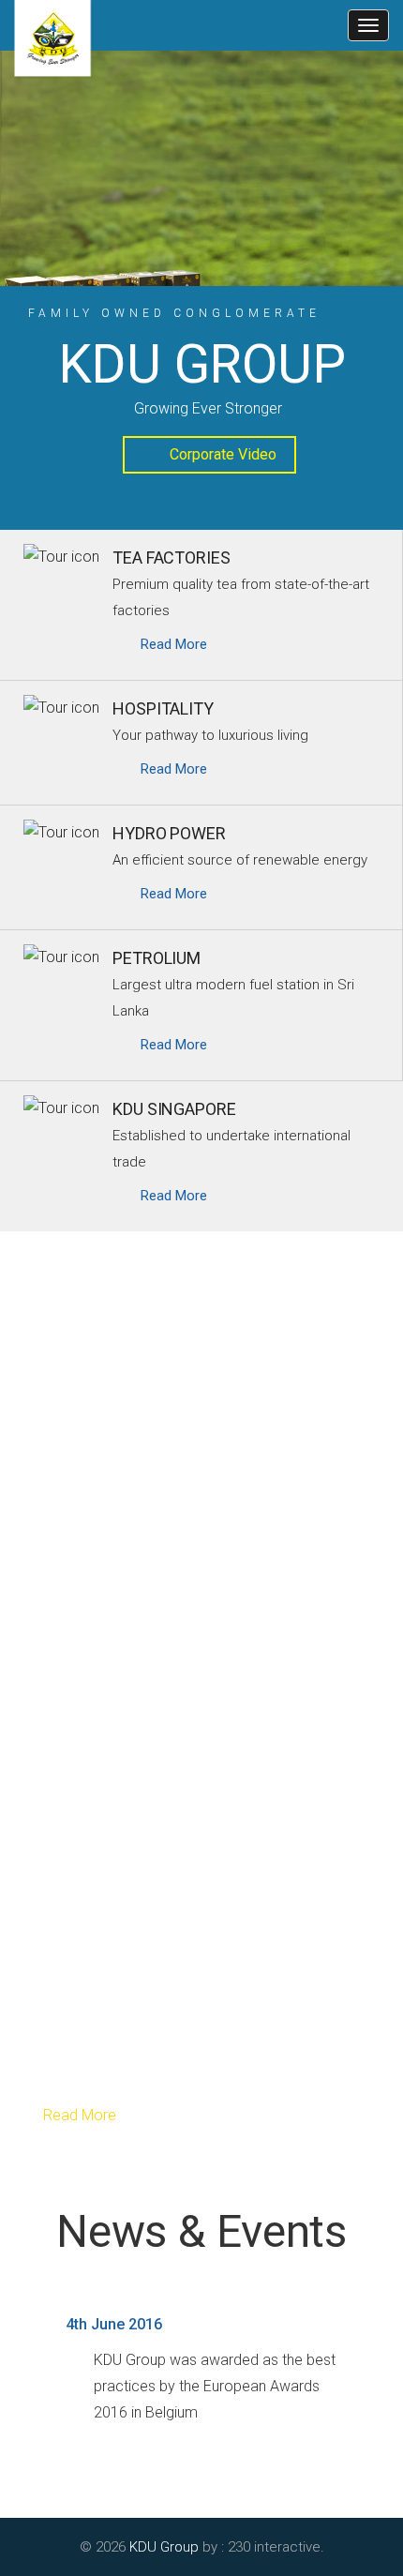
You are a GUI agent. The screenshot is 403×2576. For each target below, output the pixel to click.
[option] (201, 202)
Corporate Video (223, 454)
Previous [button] (19, 2344)
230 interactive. (276, 2547)
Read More (78, 2115)
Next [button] (384, 2344)
